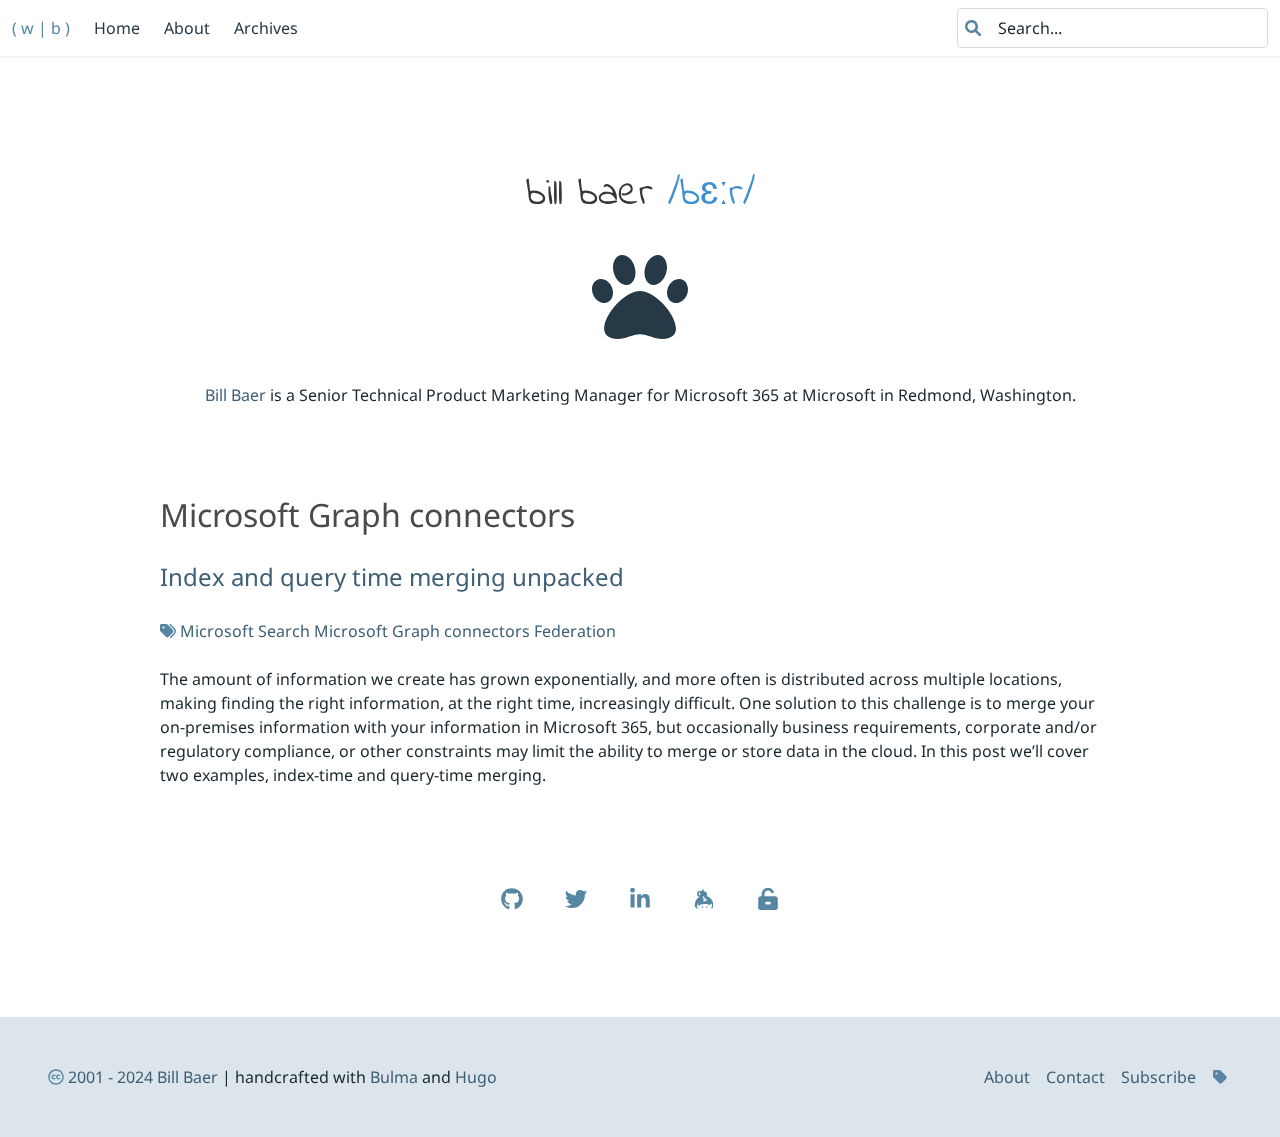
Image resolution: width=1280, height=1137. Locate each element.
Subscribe (1158, 1077)
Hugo (476, 1077)
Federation (575, 631)
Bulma (394, 1077)
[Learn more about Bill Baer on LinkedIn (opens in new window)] (640, 909)
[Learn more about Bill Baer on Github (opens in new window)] (512, 909)
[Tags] (1222, 1077)
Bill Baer (235, 395)
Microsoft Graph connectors (422, 631)
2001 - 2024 (110, 1077)
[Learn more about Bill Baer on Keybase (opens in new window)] (704, 909)
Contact (1075, 1077)
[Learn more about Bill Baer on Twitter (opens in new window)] (576, 909)
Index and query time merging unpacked (392, 576)
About (1007, 1077)
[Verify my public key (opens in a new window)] (768, 909)
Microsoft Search (245, 631)
